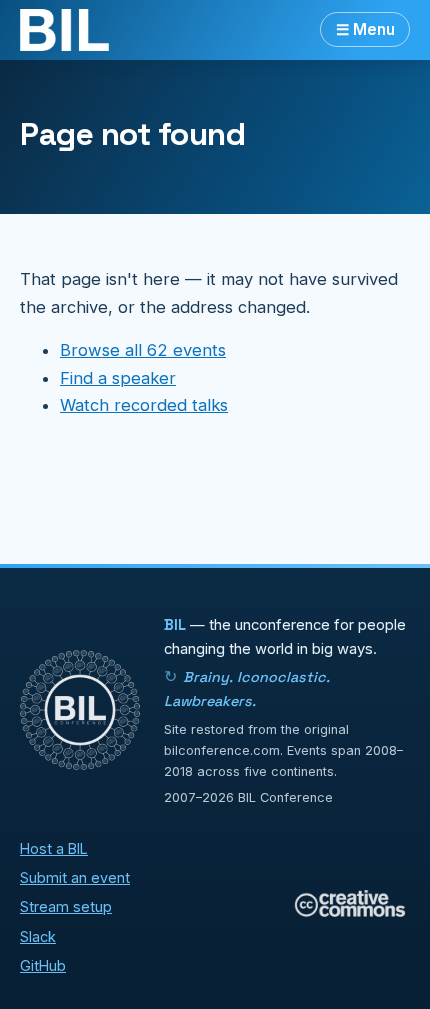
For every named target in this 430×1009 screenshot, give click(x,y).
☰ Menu (365, 29)
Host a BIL (54, 848)
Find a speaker (118, 378)
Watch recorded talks (144, 405)
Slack (38, 936)
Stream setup (66, 906)
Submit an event (75, 877)
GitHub (43, 965)
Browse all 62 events (143, 350)
